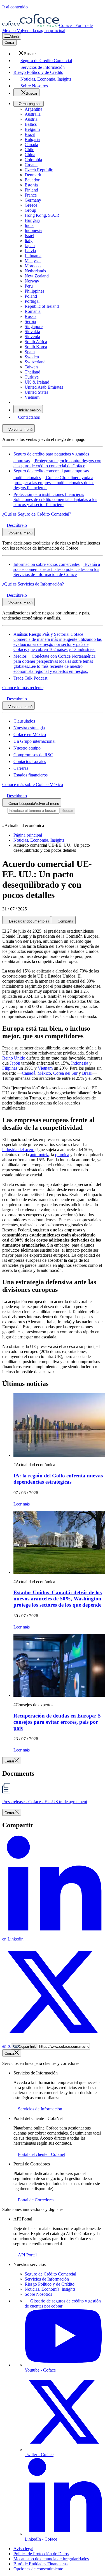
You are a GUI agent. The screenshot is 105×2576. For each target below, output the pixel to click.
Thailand (32, 372)
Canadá (29, 1073)
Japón (15, 1063)
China (30, 155)
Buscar (67, 811)
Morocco (33, 266)
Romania (33, 311)
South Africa (36, 342)
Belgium (32, 129)
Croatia (31, 165)
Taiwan (31, 367)
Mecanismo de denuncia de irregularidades (51, 2559)
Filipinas (10, 1068)
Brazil (30, 134)
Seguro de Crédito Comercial (50, 2274)
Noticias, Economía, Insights (50, 2289)
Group (30, 210)
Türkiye (32, 377)
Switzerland (35, 362)
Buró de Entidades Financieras (40, 2564)
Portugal (32, 301)
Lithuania (33, 256)
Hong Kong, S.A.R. (43, 215)
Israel (29, 235)
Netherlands (35, 271)
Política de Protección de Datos (41, 2554)
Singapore (34, 326)
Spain (30, 352)
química (62, 1155)
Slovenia (32, 337)
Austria (31, 119)
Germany (33, 200)
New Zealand (37, 276)
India (29, 225)
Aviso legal (23, 2549)
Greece (31, 205)
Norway (32, 281)
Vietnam (32, 397)
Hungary (32, 220)
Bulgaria (32, 139)
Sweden (32, 357)
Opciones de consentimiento (38, 2569)
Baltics (31, 124)
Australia (33, 114)
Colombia (33, 160)
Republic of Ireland (42, 306)
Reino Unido (14, 1058)
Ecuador (32, 180)
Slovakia (32, 332)
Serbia (30, 321)
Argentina (33, 109)
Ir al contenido (15, 7)
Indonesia (33, 230)
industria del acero (18, 1150)
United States (36, 392)
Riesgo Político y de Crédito (50, 2284)
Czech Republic (39, 170)
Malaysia (33, 261)
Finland (31, 190)
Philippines (34, 291)
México (44, 1073)
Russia (31, 316)
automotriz (39, 1155)
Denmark (33, 175)
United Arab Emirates (44, 387)
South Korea (36, 347)
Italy (29, 241)
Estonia (31, 185)
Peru (29, 286)
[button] (25, 54)
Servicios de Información (47, 2279)
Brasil (87, 1073)
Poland (31, 296)
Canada (31, 144)
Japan (30, 246)
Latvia (30, 251)
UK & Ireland (37, 382)
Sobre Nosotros (38, 2294)
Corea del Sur (65, 1073)
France (31, 195)
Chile (29, 150)
